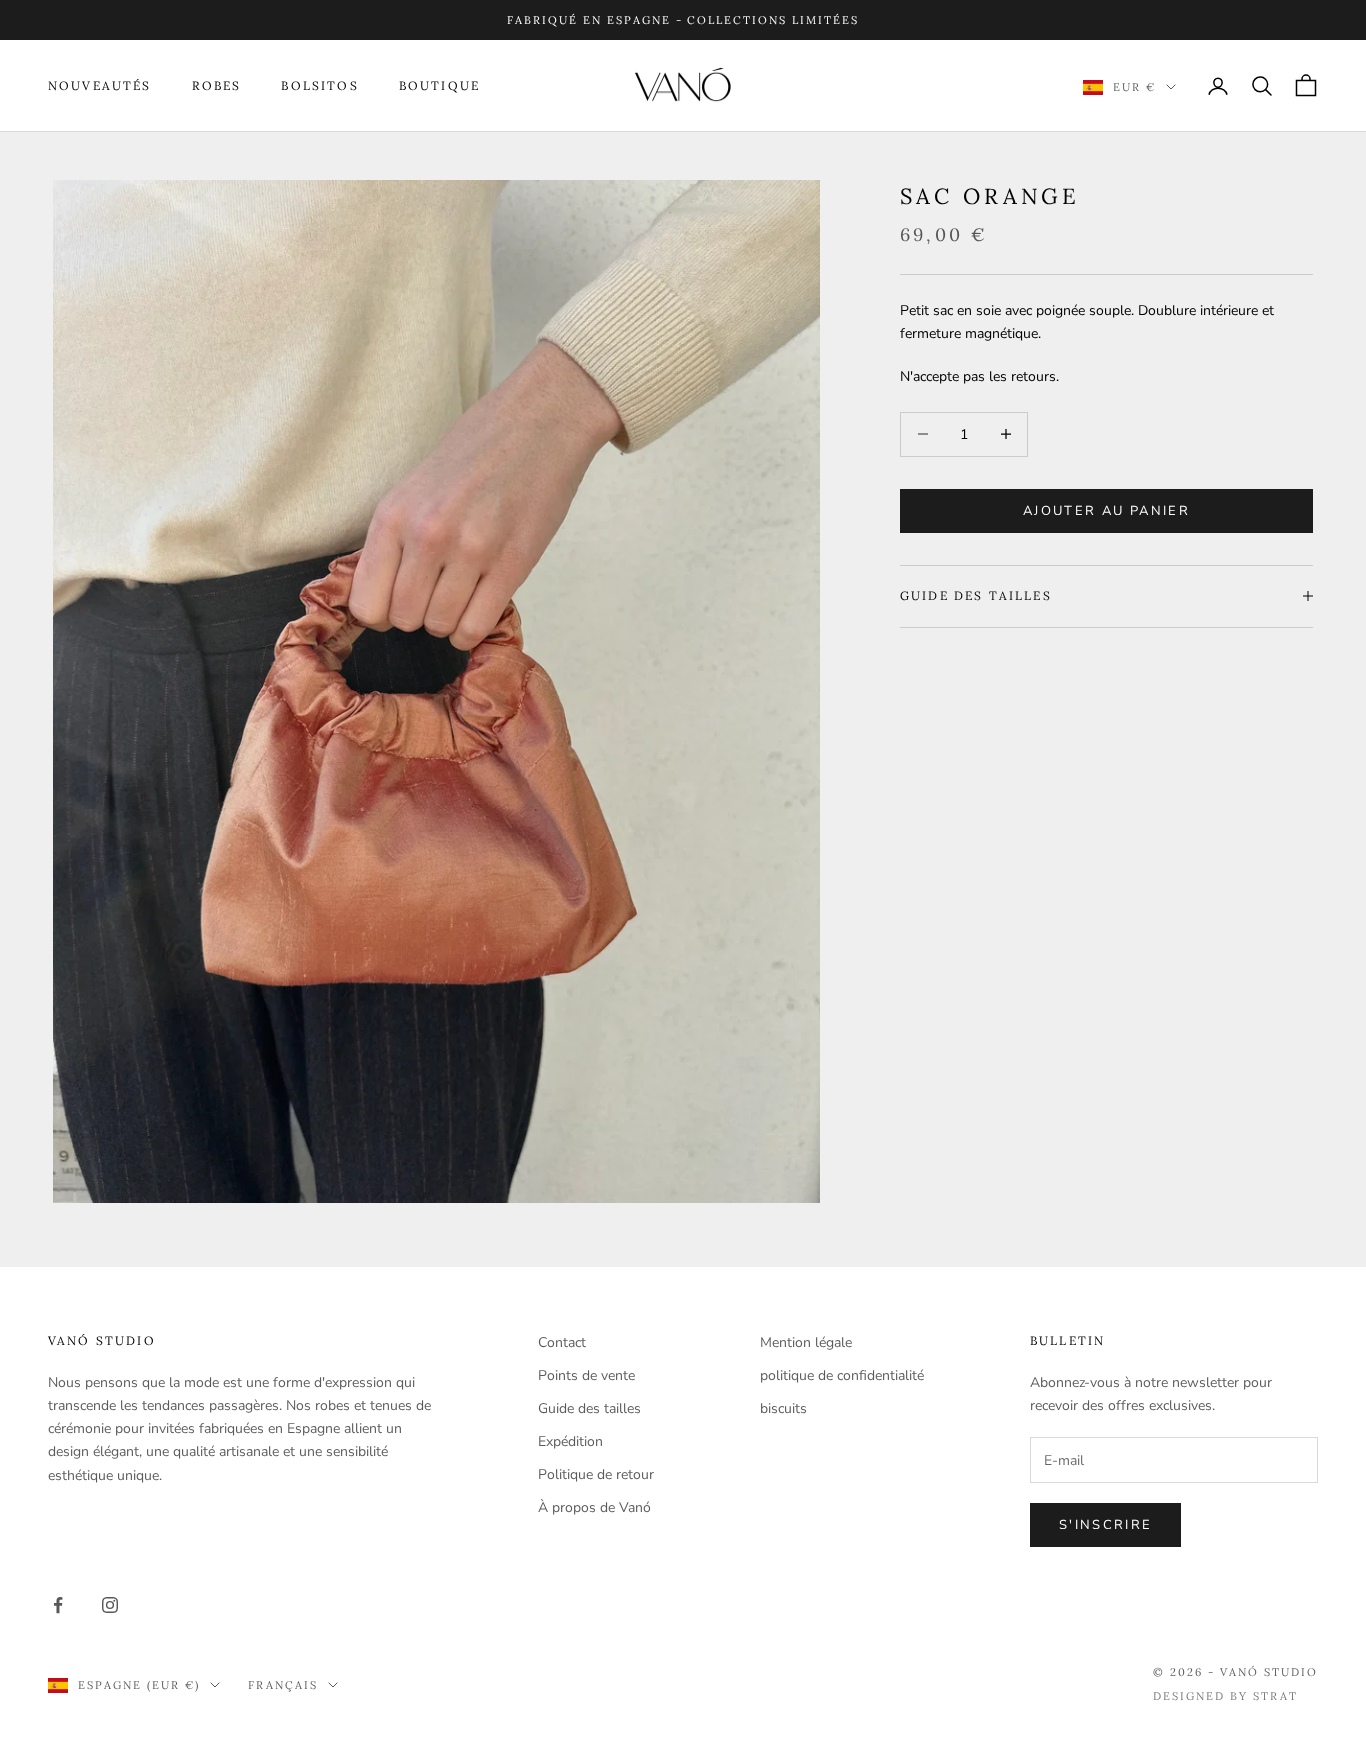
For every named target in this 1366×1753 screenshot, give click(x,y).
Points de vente (586, 1375)
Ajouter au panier (1106, 510)
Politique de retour (596, 1474)
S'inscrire (1105, 1525)
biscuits (783, 1408)
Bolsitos (319, 85)
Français (283, 1685)
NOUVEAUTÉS (100, 85)
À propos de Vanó (594, 1507)
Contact (562, 1342)
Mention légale (806, 1342)
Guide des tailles (589, 1408)
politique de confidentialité (842, 1375)
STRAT (1275, 1696)
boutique (439, 85)
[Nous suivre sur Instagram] (110, 1605)
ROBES (217, 85)
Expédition (570, 1441)
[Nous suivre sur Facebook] (58, 1605)
